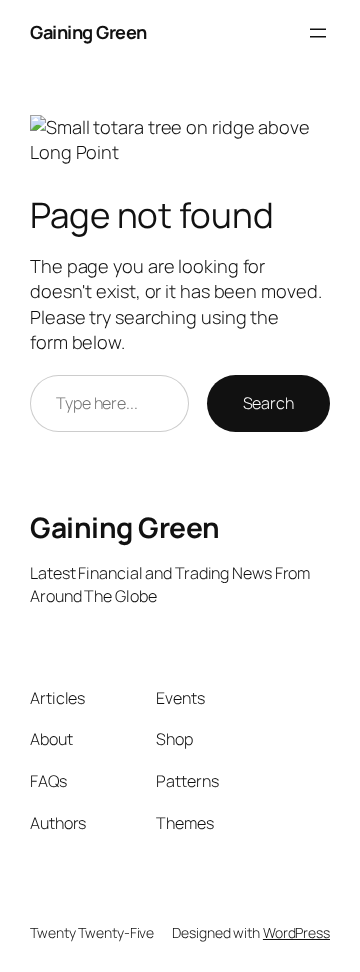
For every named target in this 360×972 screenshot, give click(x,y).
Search (268, 403)
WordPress (296, 932)
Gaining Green (88, 32)
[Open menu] (318, 33)
